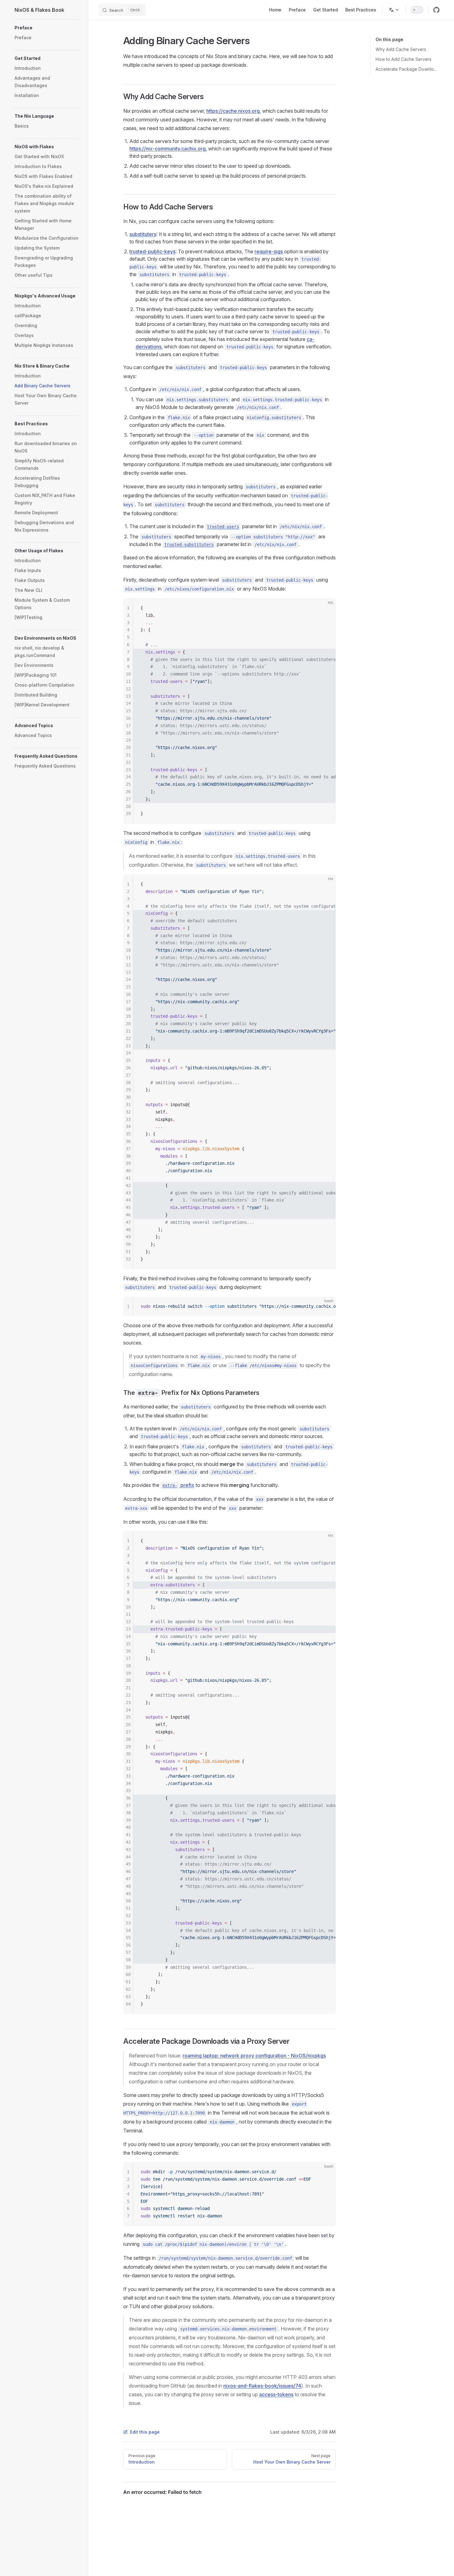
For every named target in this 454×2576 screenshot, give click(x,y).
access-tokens (276, 2394)
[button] (47, 28)
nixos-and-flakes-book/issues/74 (262, 2386)
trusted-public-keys (152, 251)
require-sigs (269, 251)
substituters (143, 234)
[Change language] (394, 10)
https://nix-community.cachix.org (168, 149)
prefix (178, 1485)
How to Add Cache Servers (404, 59)
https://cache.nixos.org (233, 111)
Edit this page (145, 2432)
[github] (436, 10)
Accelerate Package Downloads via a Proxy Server (408, 69)
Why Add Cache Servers (401, 49)
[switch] (417, 10)
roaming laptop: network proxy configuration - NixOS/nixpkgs (254, 2056)
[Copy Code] (326, 608)
